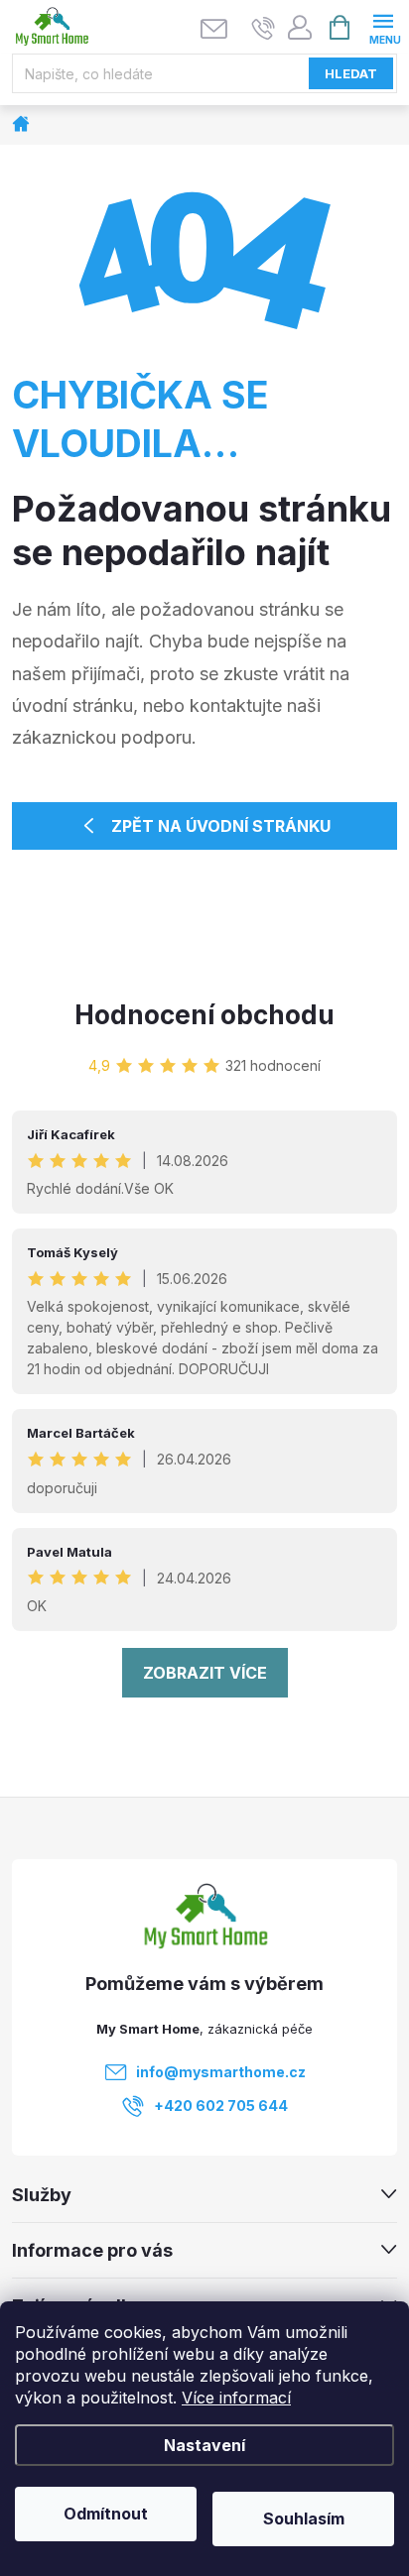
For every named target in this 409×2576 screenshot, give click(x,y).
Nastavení (204, 2445)
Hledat (351, 73)
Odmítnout (106, 2514)
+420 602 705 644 (221, 2106)
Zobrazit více (205, 1673)
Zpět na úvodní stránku (221, 826)
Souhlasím (304, 2518)
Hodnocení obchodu (204, 1015)
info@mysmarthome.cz (221, 2072)
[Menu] (383, 26)
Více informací (236, 2398)
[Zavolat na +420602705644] (264, 28)
